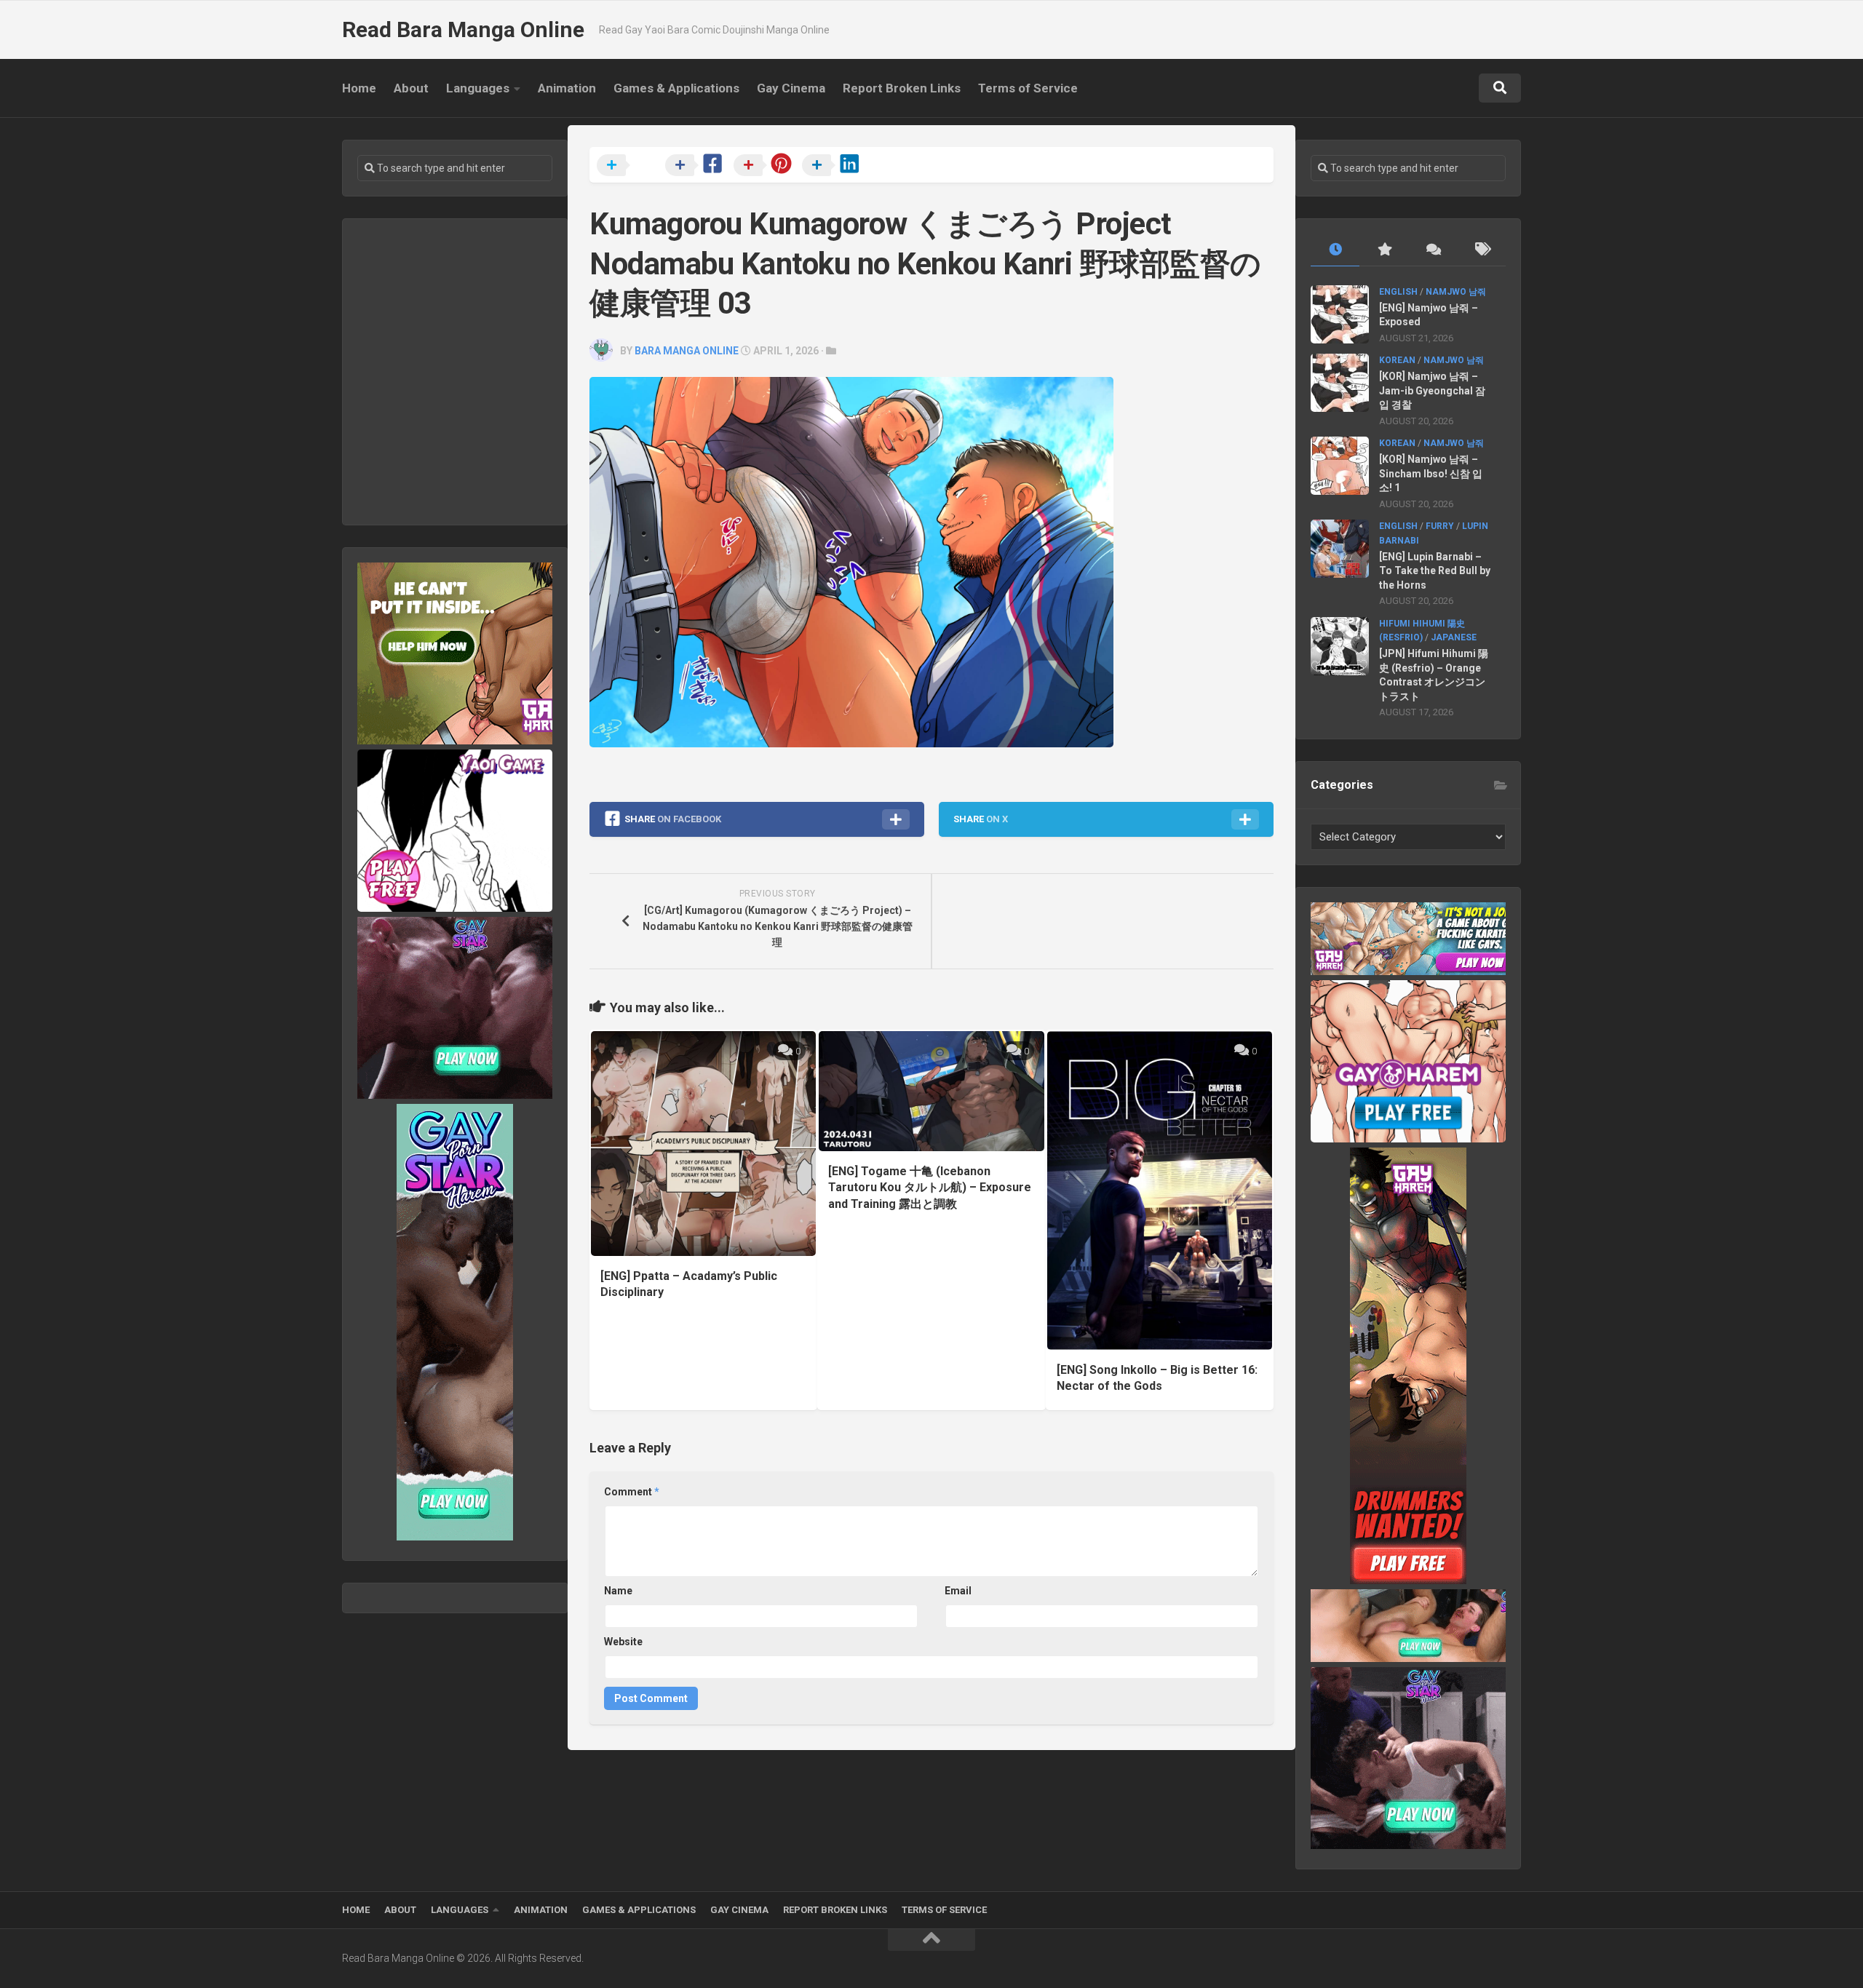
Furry (1440, 526)
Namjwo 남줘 (1456, 292)
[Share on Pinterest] (766, 166)
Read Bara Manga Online (463, 29)
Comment (632, 1492)
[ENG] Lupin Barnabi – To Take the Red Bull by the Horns (1435, 571)
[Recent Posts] (1335, 250)
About (411, 88)
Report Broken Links (902, 88)
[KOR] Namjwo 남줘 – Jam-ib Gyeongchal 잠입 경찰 (1432, 390)
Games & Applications (676, 88)
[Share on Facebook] (698, 166)
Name (618, 1591)
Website (623, 1642)
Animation (567, 88)
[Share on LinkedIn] (835, 166)
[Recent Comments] (1433, 250)
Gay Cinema (791, 88)
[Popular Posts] (1384, 250)
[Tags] (1481, 250)
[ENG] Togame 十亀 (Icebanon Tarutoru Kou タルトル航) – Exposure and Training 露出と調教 (930, 1188)
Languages (478, 88)
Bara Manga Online (687, 351)
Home (359, 88)
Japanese (1454, 637)
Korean (1397, 360)
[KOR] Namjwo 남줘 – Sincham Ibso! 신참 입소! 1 (1431, 473)
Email (958, 1591)
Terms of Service (1028, 88)
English (1398, 292)
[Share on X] (629, 166)
